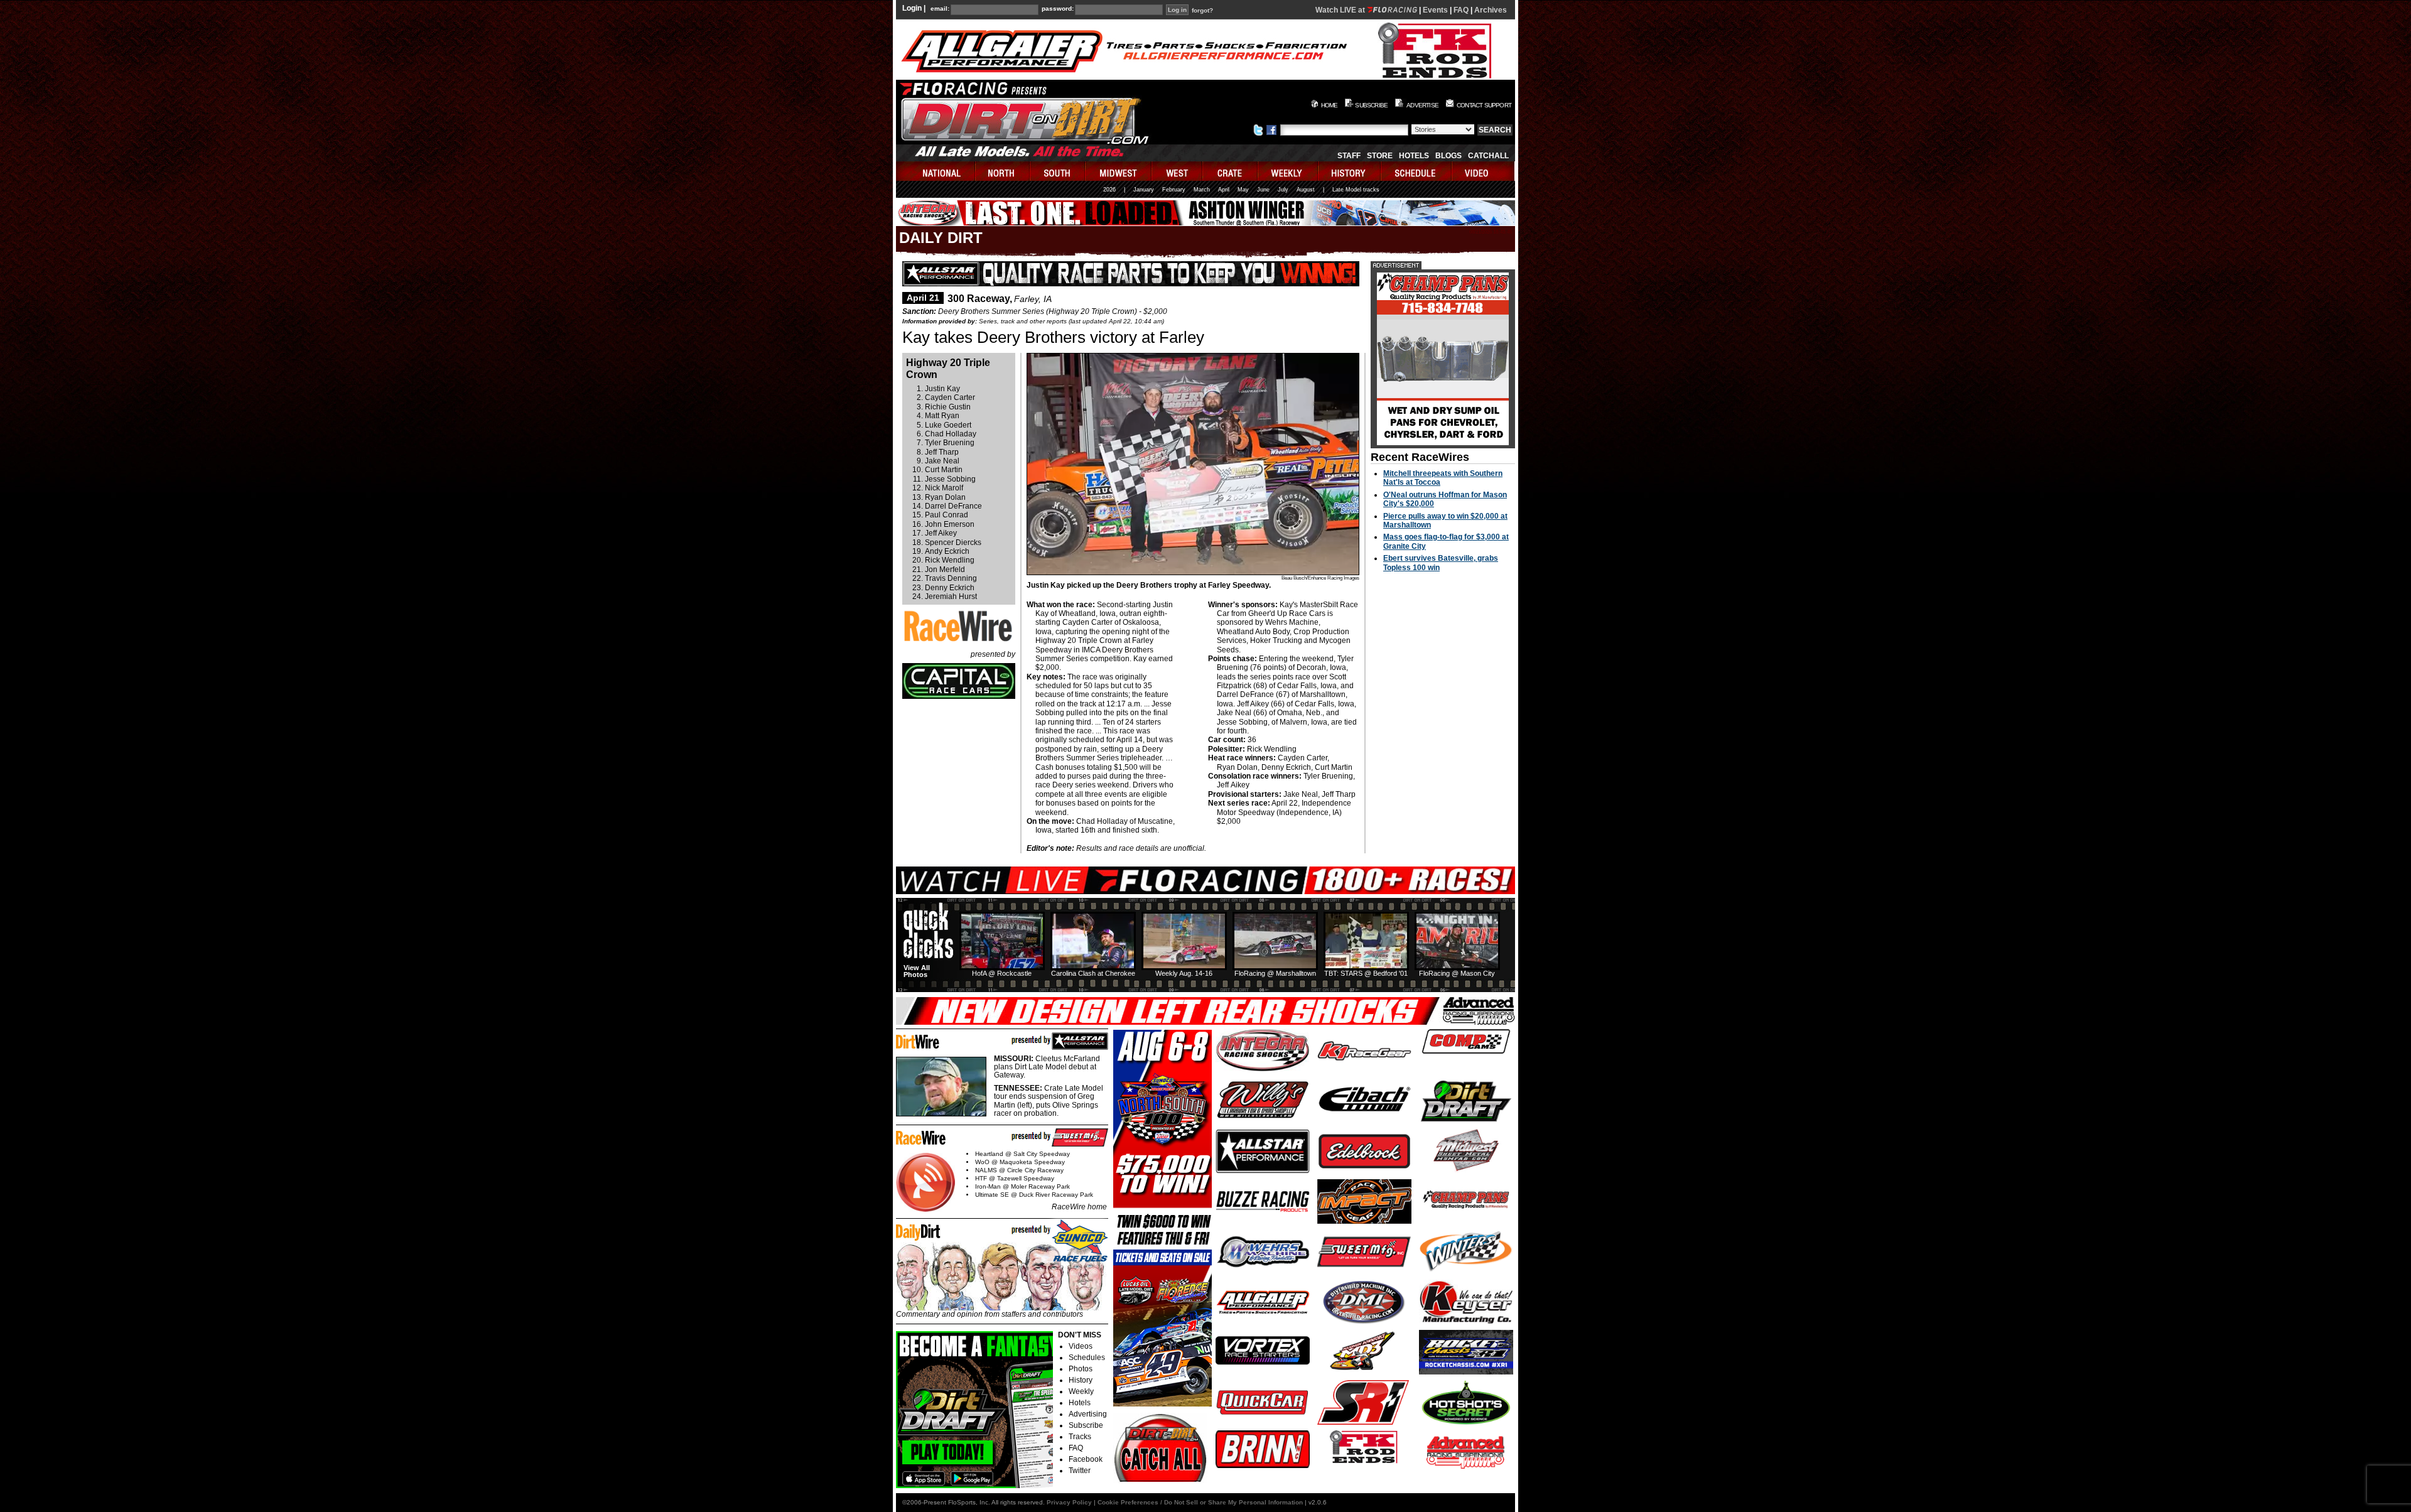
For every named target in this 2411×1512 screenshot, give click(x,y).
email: (940, 9)
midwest (1119, 171)
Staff (1349, 156)
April (1224, 190)
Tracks (1080, 1437)
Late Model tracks (1356, 190)
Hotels (1414, 156)
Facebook (1086, 1459)
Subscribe (1086, 1425)
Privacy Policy (1069, 1502)
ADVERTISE (1422, 105)
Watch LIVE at (1341, 10)
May (1243, 190)
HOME (1330, 105)
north (1003, 171)
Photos (1081, 1369)
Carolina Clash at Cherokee (1093, 973)
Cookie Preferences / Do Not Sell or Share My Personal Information (1200, 1502)
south (1058, 171)
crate (1231, 171)
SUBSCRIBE (1371, 105)
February (1174, 190)
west (1178, 171)
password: (1058, 9)
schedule (1417, 171)
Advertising (1088, 1414)
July (1283, 190)
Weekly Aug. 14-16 (1184, 973)
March (1202, 190)
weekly (1288, 171)
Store (1380, 156)
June (1263, 190)
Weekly (1081, 1391)
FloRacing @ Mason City (1457, 973)
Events (1435, 10)
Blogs (1448, 156)
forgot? (1202, 11)
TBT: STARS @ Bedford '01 (1366, 973)
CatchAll (1488, 156)
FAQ (1461, 10)
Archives (1491, 10)
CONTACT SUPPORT (1484, 105)
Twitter (1080, 1471)
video (1483, 171)
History (1081, 1380)
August (1306, 190)
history (1350, 171)
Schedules (1087, 1358)
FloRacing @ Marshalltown (1275, 973)
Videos (1081, 1346)
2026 (1109, 190)
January (1144, 190)
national (936, 171)
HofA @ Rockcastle (1002, 973)
